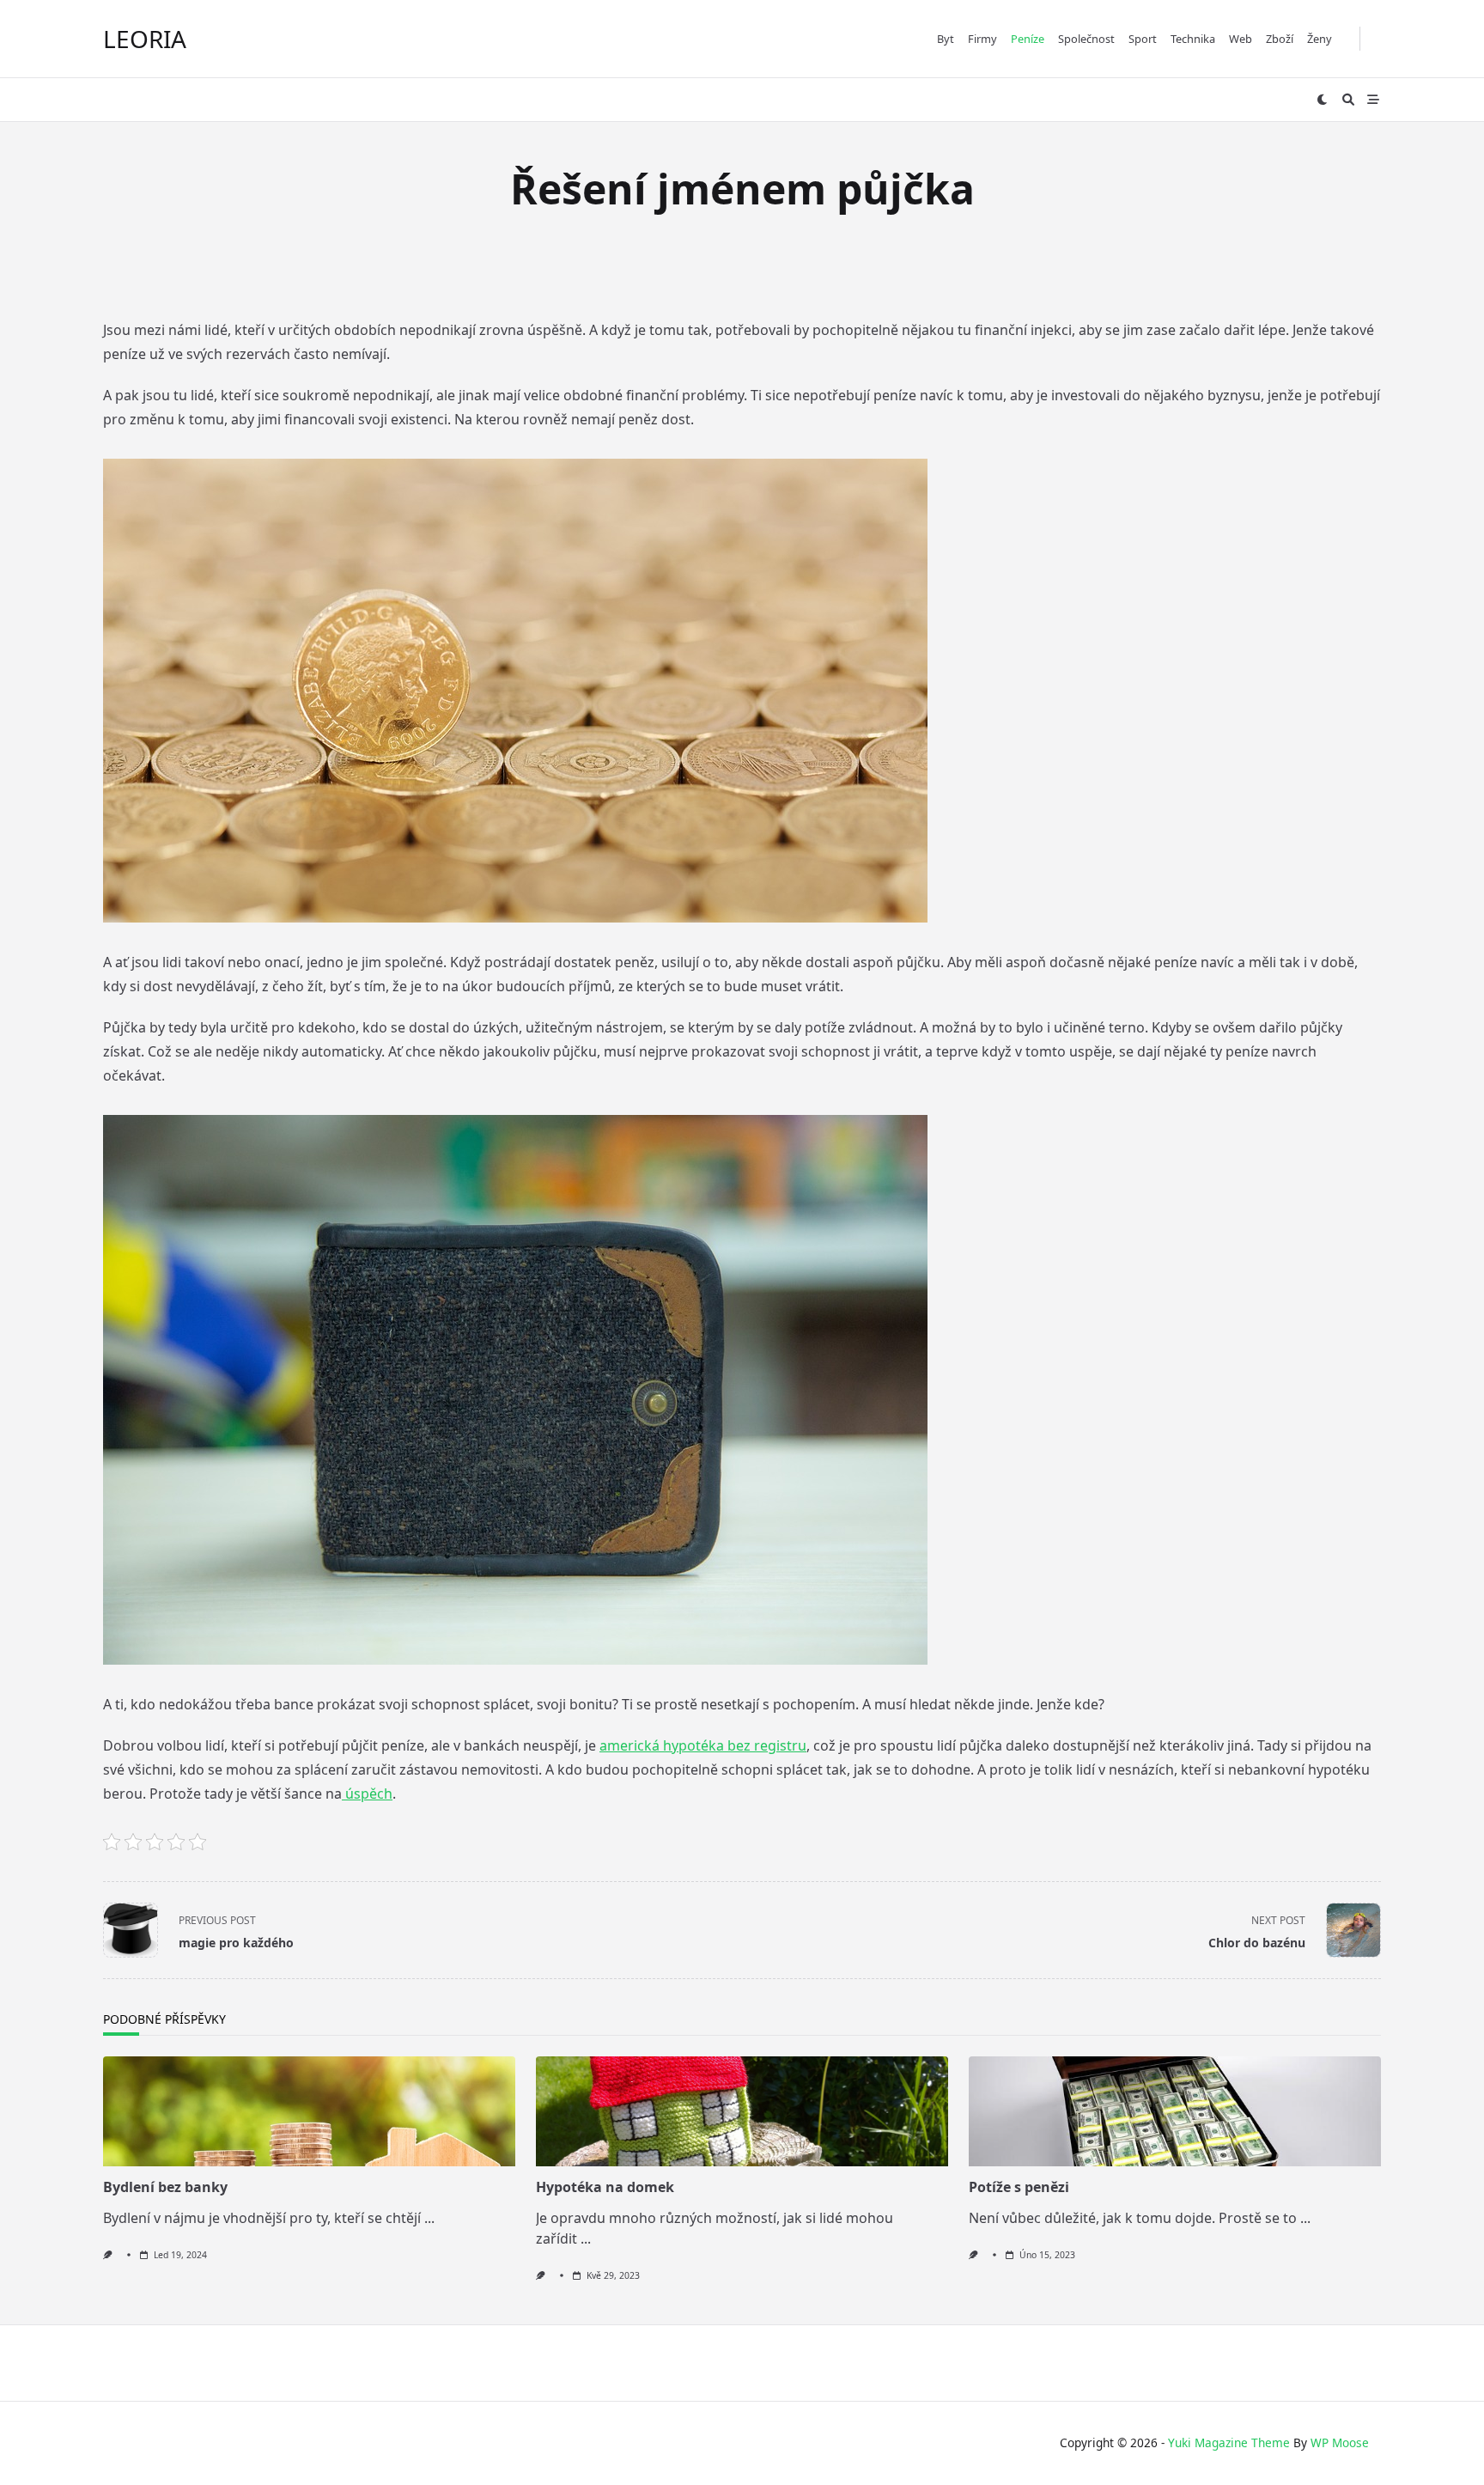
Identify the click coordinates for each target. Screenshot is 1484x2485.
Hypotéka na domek (605, 2187)
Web (1241, 39)
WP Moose (1340, 2442)
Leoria (145, 39)
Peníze (1028, 39)
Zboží (1280, 39)
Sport (1143, 39)
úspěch (367, 1794)
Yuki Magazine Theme (1229, 2442)
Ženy (1320, 39)
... (429, 2218)
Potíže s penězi (1019, 2187)
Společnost (1086, 39)
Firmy (982, 39)
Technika (1193, 39)
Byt (946, 39)
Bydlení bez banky (165, 2187)
